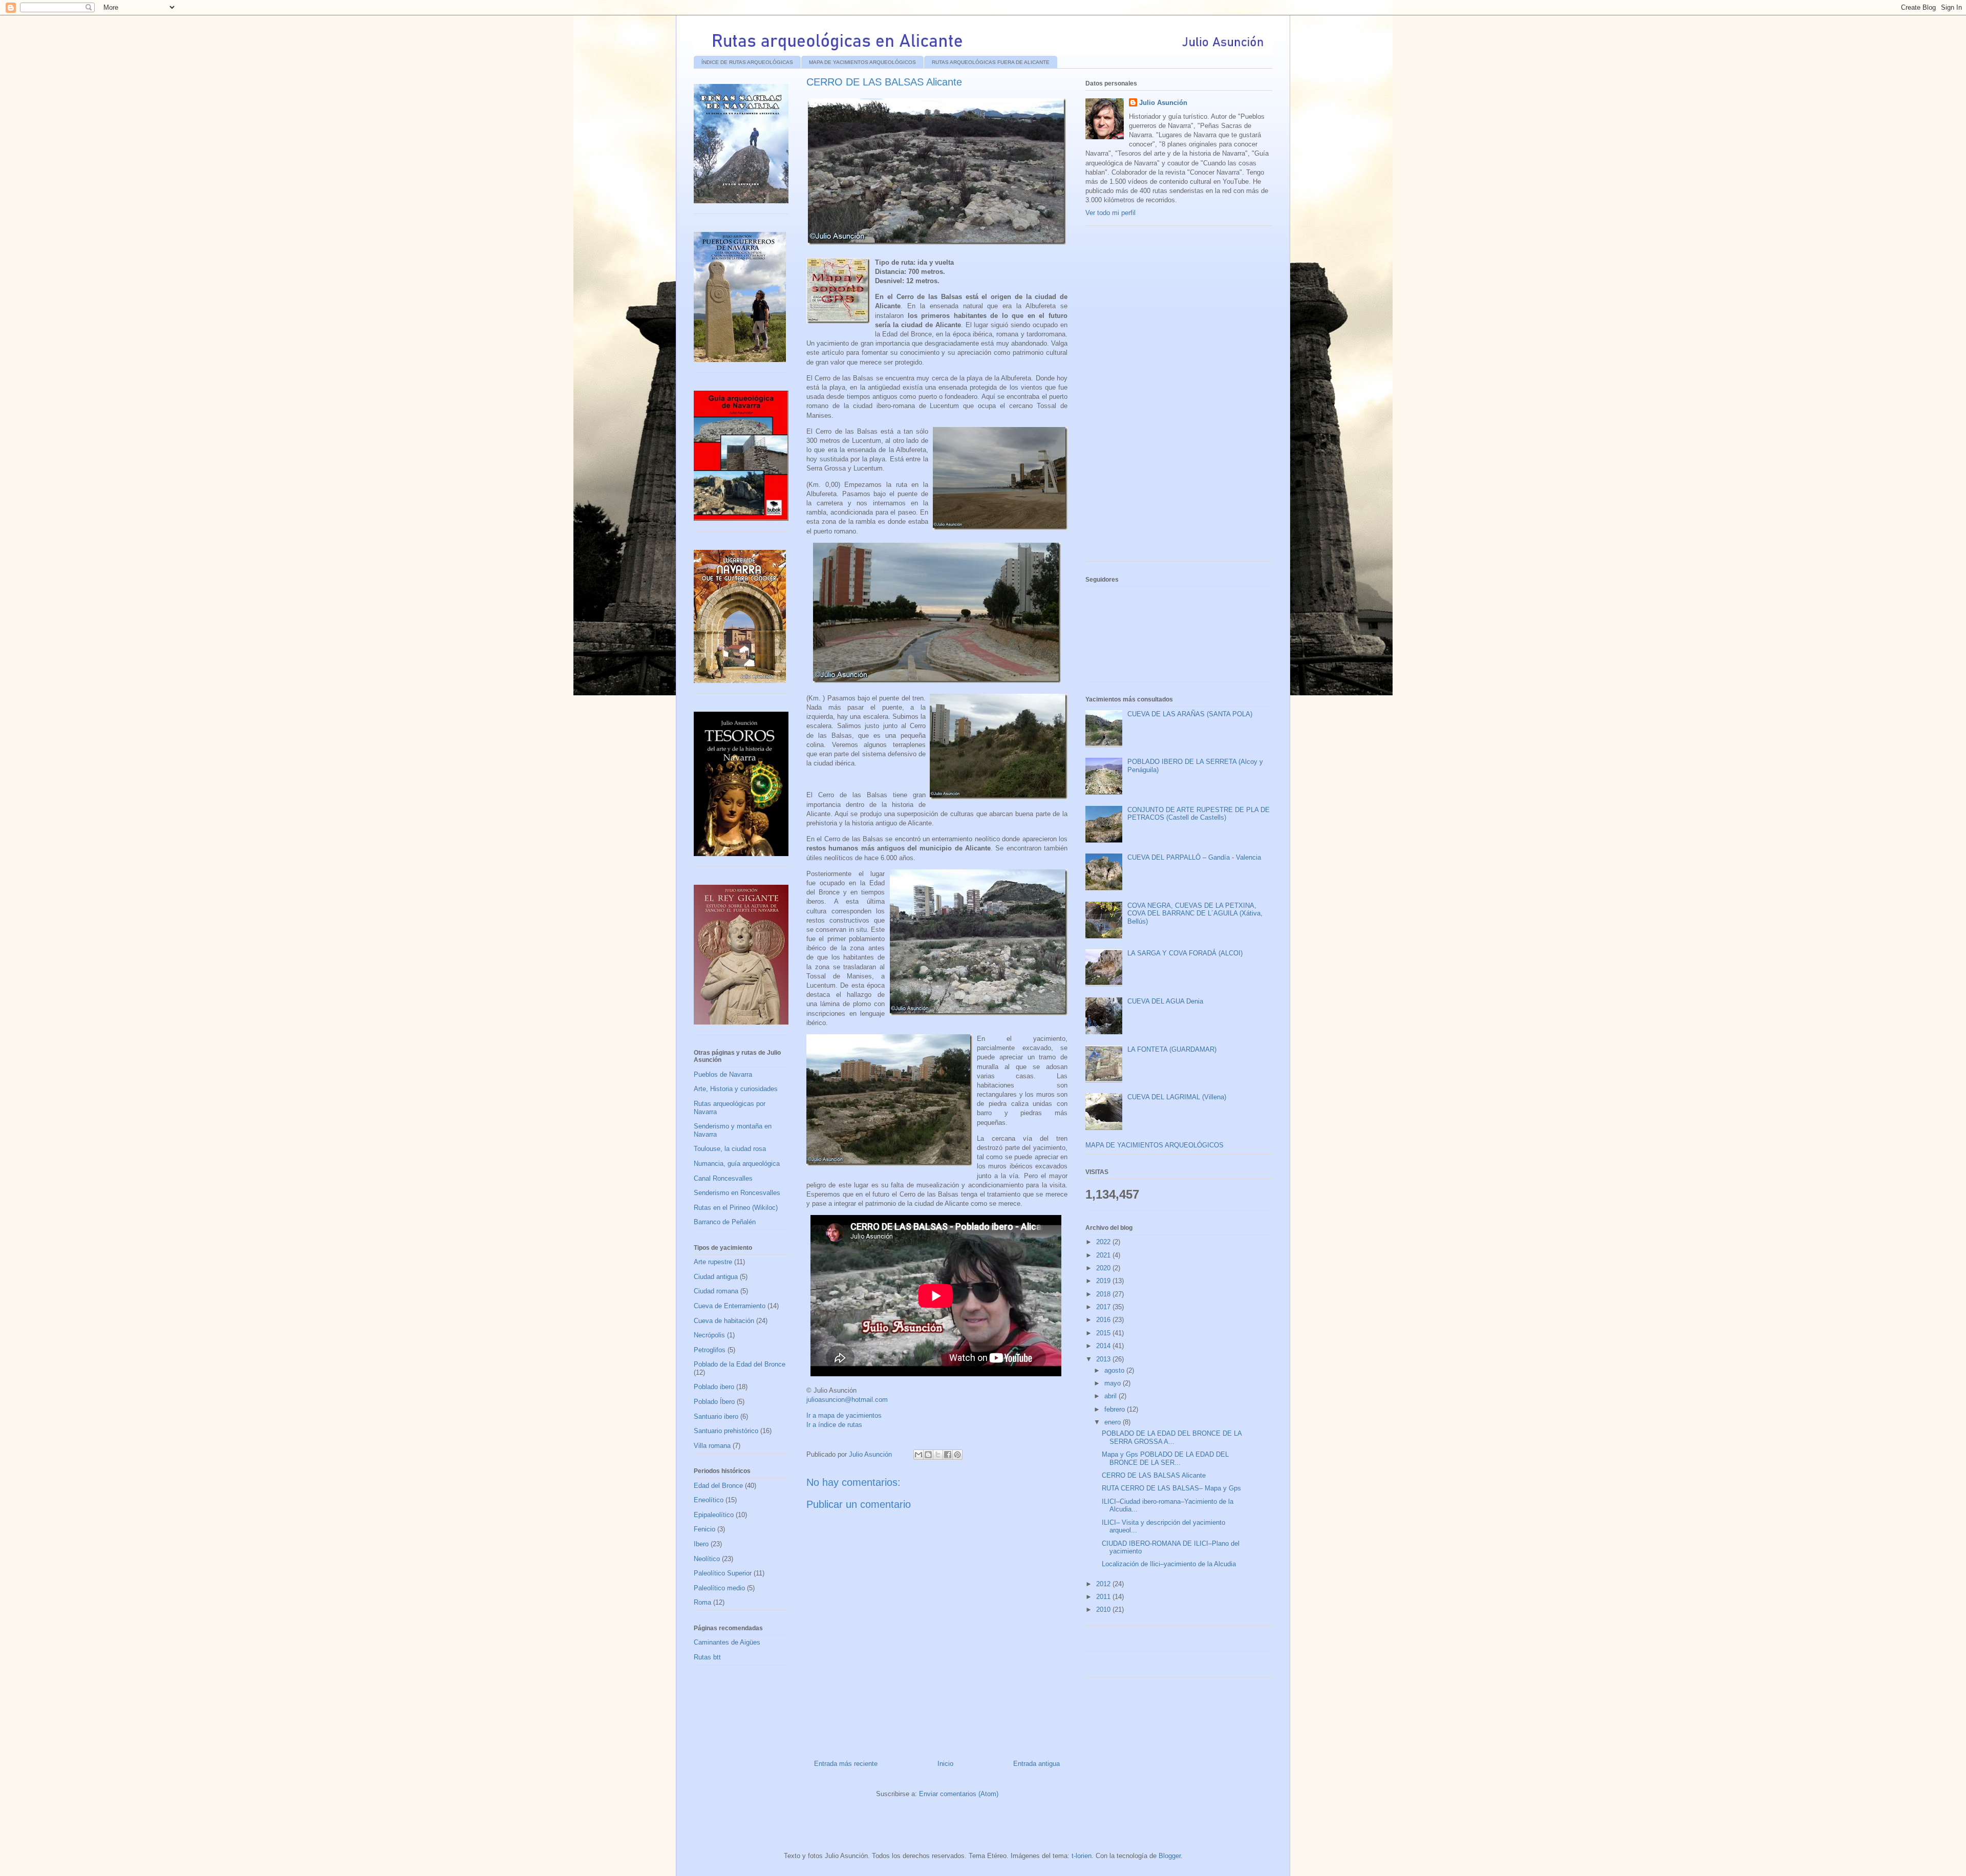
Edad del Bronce (718, 1486)
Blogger (1170, 1856)
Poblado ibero (714, 1387)
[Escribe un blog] (928, 1455)
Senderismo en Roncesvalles (737, 1193)
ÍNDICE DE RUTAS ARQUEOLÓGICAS (747, 62)
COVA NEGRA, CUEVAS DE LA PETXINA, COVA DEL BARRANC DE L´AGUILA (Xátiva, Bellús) (1195, 913)
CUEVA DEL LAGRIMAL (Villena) (1177, 1097)
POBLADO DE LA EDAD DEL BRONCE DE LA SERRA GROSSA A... (1172, 1437)
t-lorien (1082, 1856)
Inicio (945, 1764)
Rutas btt (707, 1657)
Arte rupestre (713, 1262)
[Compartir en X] (938, 1455)
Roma (702, 1602)
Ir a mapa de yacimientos (844, 1415)
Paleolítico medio (719, 1588)
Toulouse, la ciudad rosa (730, 1149)
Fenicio (704, 1529)
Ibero (701, 1544)
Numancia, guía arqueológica (737, 1164)
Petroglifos (710, 1350)
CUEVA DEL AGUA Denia (1165, 1001)
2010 (1104, 1609)
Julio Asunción (1163, 103)
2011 (1104, 1597)
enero (1114, 1422)
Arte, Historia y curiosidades (736, 1089)
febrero (1116, 1409)
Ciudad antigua (716, 1277)
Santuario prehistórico (726, 1431)
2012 (1104, 1584)
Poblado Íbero (714, 1402)
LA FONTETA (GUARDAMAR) (1172, 1049)
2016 (1104, 1320)
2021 (1104, 1255)
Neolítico (707, 1559)
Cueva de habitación (724, 1321)
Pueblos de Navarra (723, 1074)
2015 (1104, 1333)
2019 (1104, 1281)
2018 (1104, 1294)
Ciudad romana (716, 1291)
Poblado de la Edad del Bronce (740, 1364)
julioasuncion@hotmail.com (847, 1400)
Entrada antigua (1037, 1764)
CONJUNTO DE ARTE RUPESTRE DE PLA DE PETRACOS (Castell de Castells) (1199, 814)
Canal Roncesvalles (723, 1178)
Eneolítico (709, 1500)
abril (1112, 1396)
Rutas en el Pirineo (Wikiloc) (736, 1208)
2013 (1104, 1359)
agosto (1115, 1370)
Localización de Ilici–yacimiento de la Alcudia (1169, 1564)
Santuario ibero (716, 1416)
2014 (1104, 1346)
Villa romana (712, 1446)
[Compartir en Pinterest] (957, 1455)
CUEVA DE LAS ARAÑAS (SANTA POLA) (1190, 714)
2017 (1104, 1307)
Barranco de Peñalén (725, 1222)
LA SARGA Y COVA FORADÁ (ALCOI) (1185, 953)
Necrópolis (709, 1335)
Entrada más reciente (846, 1764)
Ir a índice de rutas (834, 1425)
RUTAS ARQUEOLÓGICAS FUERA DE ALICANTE (991, 62)
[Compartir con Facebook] (948, 1455)
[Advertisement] (1162, 397)
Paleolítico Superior (723, 1573)
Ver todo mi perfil (1110, 213)
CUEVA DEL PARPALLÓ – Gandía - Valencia (1194, 857)
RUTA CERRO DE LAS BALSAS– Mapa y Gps (1171, 1488)
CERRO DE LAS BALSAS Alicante (1154, 1475)
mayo (1114, 1383)
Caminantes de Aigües (727, 1642)
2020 (1104, 1268)
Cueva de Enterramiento (730, 1306)
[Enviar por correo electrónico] (918, 1455)
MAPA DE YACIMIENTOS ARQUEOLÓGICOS (862, 62)
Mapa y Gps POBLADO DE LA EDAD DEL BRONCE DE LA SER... (1165, 1458)
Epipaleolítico (714, 1515)
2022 (1104, 1242)
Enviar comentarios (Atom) (959, 1794)
